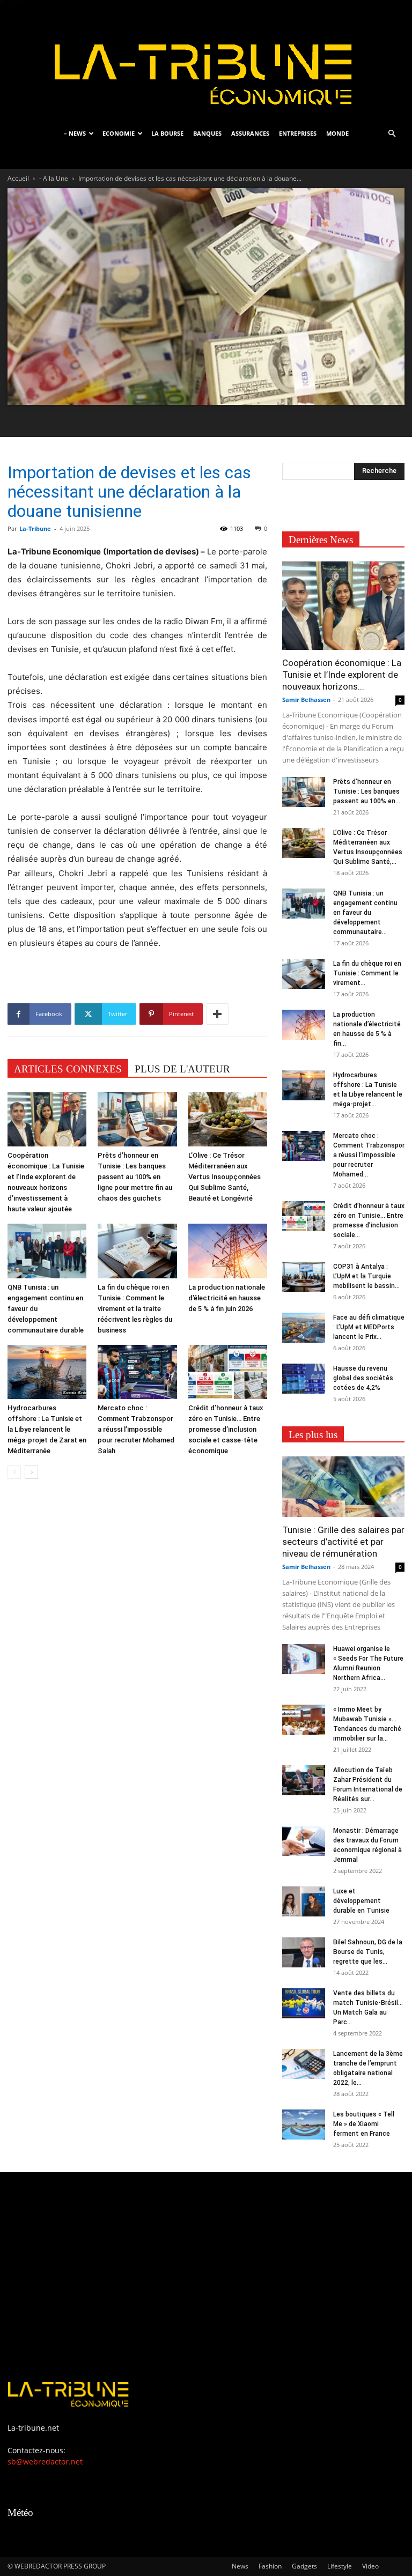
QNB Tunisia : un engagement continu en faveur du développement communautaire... (365, 913)
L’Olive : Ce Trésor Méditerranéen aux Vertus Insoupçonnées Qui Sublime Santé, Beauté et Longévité (225, 1177)
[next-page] (31, 1472)
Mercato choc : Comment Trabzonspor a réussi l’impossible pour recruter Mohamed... (369, 1155)
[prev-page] (14, 1472)
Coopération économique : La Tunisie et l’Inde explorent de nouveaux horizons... (342, 675)
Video (370, 2566)
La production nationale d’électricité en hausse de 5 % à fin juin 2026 (227, 1298)
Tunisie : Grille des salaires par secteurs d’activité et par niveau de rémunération (343, 1542)
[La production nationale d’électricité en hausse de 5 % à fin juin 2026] (228, 1251)
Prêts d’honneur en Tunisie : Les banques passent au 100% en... (367, 791)
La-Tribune (35, 528)
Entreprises (298, 133)
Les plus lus (313, 1435)
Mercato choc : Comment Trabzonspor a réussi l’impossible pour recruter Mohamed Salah (136, 1429)
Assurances (250, 133)
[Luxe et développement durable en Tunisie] (304, 1901)
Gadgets (304, 2566)
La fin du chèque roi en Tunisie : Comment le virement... (367, 973)
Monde (337, 133)
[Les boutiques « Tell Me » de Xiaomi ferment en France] (304, 2125)
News (240, 2566)
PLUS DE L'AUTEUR (182, 1069)
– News (75, 133)
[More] (217, 1014)
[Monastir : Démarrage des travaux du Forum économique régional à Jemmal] (304, 1841)
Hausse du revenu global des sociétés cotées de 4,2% (363, 1378)
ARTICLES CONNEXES (68, 1069)
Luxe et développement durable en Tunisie (361, 1901)
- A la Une (54, 178)
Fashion (270, 2566)
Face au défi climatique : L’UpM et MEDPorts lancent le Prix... (369, 1327)
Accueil (18, 178)
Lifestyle (340, 2566)
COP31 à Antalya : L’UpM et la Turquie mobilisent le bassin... (366, 1276)
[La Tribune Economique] (206, 60)
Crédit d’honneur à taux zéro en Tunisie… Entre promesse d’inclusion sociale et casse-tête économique (226, 1429)
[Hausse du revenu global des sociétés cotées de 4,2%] (304, 1379)
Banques (207, 133)
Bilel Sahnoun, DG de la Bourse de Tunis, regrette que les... (368, 1952)
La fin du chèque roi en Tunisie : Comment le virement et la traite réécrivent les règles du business (135, 1309)
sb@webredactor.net (45, 2462)
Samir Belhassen (306, 699)
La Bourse (167, 133)
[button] (392, 134)
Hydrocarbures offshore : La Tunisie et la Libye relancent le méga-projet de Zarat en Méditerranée (47, 1429)
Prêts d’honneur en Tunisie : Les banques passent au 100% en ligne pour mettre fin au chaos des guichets (135, 1177)
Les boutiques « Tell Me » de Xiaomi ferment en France (364, 2124)
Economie (119, 133)
